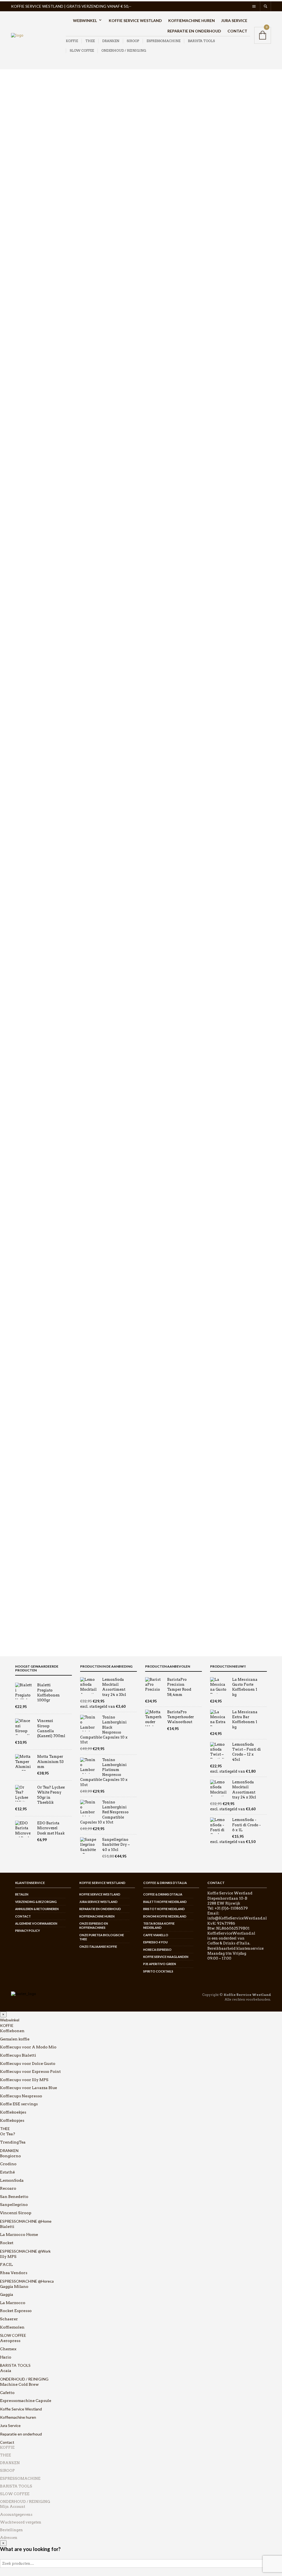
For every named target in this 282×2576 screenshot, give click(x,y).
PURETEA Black (29, 741)
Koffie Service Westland (135, 20)
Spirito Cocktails (158, 1971)
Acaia (19, 1262)
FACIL (23, 936)
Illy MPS (25, 944)
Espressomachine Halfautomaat (43, 782)
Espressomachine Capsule (38, 806)
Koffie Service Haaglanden (166, 1957)
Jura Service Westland (98, 1902)
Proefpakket (25, 595)
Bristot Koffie (26, 200)
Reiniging (23, 1083)
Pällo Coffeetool (28, 441)
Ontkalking (24, 1221)
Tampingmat (26, 1107)
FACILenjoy (25, 305)
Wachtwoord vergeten (21, 2522)
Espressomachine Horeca (37, 774)
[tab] (121, 292)
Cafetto (20, 224)
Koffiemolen (25, 862)
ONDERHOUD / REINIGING (124, 50)
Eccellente (23, 281)
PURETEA (23, 473)
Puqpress (22, 457)
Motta (19, 401)
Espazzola (23, 297)
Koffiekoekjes (26, 683)
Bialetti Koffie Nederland (165, 1902)
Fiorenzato (24, 312)
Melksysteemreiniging (34, 1213)
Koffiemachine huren (192, 20)
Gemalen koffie (28, 611)
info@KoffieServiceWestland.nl (237, 1918)
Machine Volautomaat (34, 1189)
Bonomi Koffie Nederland (165, 1916)
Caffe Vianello (156, 1935)
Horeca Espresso (157, 1950)
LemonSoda (12, 2180)
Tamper (21, 1091)
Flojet (19, 321)
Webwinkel (85, 20)
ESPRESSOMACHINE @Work (25, 2251)
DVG (18, 264)
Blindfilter (23, 1027)
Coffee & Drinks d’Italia (163, 1894)
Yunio (19, 561)
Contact (237, 31)
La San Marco (26, 152)
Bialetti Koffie (26, 192)
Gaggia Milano (28, 329)
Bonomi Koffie (27, 208)
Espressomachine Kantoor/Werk (44, 870)
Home (17, 80)
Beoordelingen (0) (112, 314)
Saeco (19, 513)
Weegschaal (25, 1140)
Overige (21, 1075)
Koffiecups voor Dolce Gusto (40, 635)
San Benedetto (14, 2197)
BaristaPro (24, 176)
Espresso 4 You (155, 1942)
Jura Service (234, 20)
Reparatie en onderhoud (194, 31)
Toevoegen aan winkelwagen (235, 240)
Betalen (22, 1894)
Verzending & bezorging (36, 1902)
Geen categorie (25, 880)
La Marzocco (25, 393)
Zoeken (72, 118)
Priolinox (22, 449)
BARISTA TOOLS (201, 41)
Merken (33, 80)
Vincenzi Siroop (28, 569)
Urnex (19, 553)
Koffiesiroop (25, 707)
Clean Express (27, 240)
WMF (19, 578)
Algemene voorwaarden (36, 1923)
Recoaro (8, 2188)
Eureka (20, 273)
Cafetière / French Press (35, 822)
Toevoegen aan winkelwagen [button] (173, 620)
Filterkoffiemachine (32, 830)
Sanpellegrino (14, 2205)
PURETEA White (30, 749)
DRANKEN (111, 41)
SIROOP (133, 41)
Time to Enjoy (26, 537)
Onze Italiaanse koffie (98, 1947)
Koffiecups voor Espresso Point (42, 643)
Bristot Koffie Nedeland (164, 1909)
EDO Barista (25, 289)
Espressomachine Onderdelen (41, 814)
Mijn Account (13, 2507)
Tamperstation (27, 1099)
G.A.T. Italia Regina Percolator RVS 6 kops (146, 639)
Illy (17, 353)
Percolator (258, 264)
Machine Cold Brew (32, 1165)
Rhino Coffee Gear (30, 489)
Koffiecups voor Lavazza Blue (40, 659)
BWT (19, 216)
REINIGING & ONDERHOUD (37, 1149)
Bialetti (21, 184)
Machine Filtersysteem (35, 1173)
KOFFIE (72, 41)
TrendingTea (13, 2142)
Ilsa (17, 361)
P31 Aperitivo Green (160, 1964)
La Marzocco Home (34, 928)
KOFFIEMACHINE (28, 766)
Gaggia (23, 984)
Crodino (8, 2164)
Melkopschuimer (29, 846)
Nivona (21, 409)
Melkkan (22, 1067)
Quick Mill (24, 505)
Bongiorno (10, 2156)
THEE (90, 41)
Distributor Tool (28, 1035)
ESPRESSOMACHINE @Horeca (27, 2281)
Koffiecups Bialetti (31, 619)
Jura (17, 377)
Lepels (20, 1051)
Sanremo (22, 521)
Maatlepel (23, 1059)
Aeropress (23, 160)
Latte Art (22, 1043)
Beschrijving (107, 292)
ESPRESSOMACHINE (163, 41)
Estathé (7, 2172)
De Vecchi (23, 248)
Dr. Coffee (23, 256)
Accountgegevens (16, 2515)
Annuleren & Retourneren (37, 1909)
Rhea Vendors (26, 481)
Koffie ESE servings (32, 675)
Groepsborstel (27, 1197)
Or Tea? (21, 433)
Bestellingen (11, 2530)
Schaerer (22, 529)
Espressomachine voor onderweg (44, 798)
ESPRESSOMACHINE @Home (26, 2221)
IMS (18, 369)
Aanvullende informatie (118, 303)
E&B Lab (21, 1287)
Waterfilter (24, 1245)
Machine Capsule (30, 1157)
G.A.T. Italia (55, 80)
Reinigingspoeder (30, 1229)
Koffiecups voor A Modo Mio (40, 627)
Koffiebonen (25, 603)
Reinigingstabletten (32, 1237)
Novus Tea (23, 425)
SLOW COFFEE (82, 50)
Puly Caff (22, 465)
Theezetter (23, 757)
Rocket (23, 968)
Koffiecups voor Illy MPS (37, 651)
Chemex (21, 232)
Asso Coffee (25, 168)
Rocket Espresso (29, 497)
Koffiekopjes (25, 691)
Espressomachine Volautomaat (42, 790)
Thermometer (26, 1115)
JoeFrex (21, 385)
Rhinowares (25, 1303)
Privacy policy (28, 1931)
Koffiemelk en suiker (32, 699)
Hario (19, 345)
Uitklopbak (24, 1123)
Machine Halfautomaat (35, 1181)
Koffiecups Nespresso (33, 667)
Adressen (9, 2538)
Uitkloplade (25, 1131)
